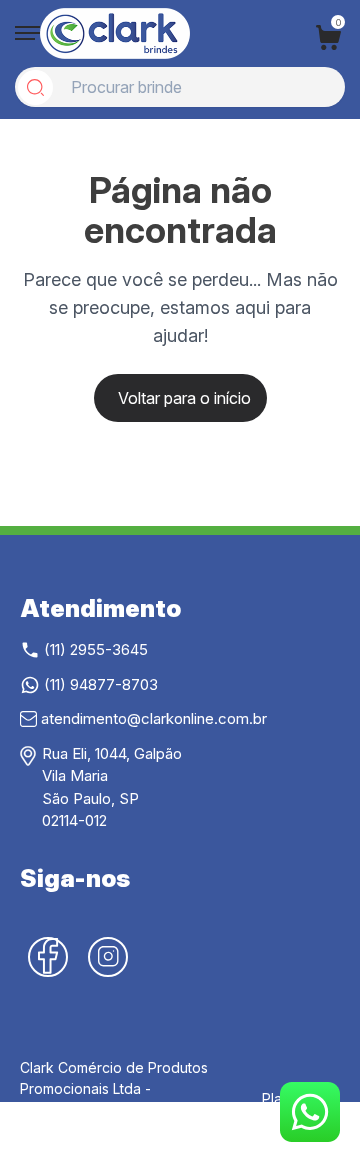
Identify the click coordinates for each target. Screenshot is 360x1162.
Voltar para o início (184, 398)
